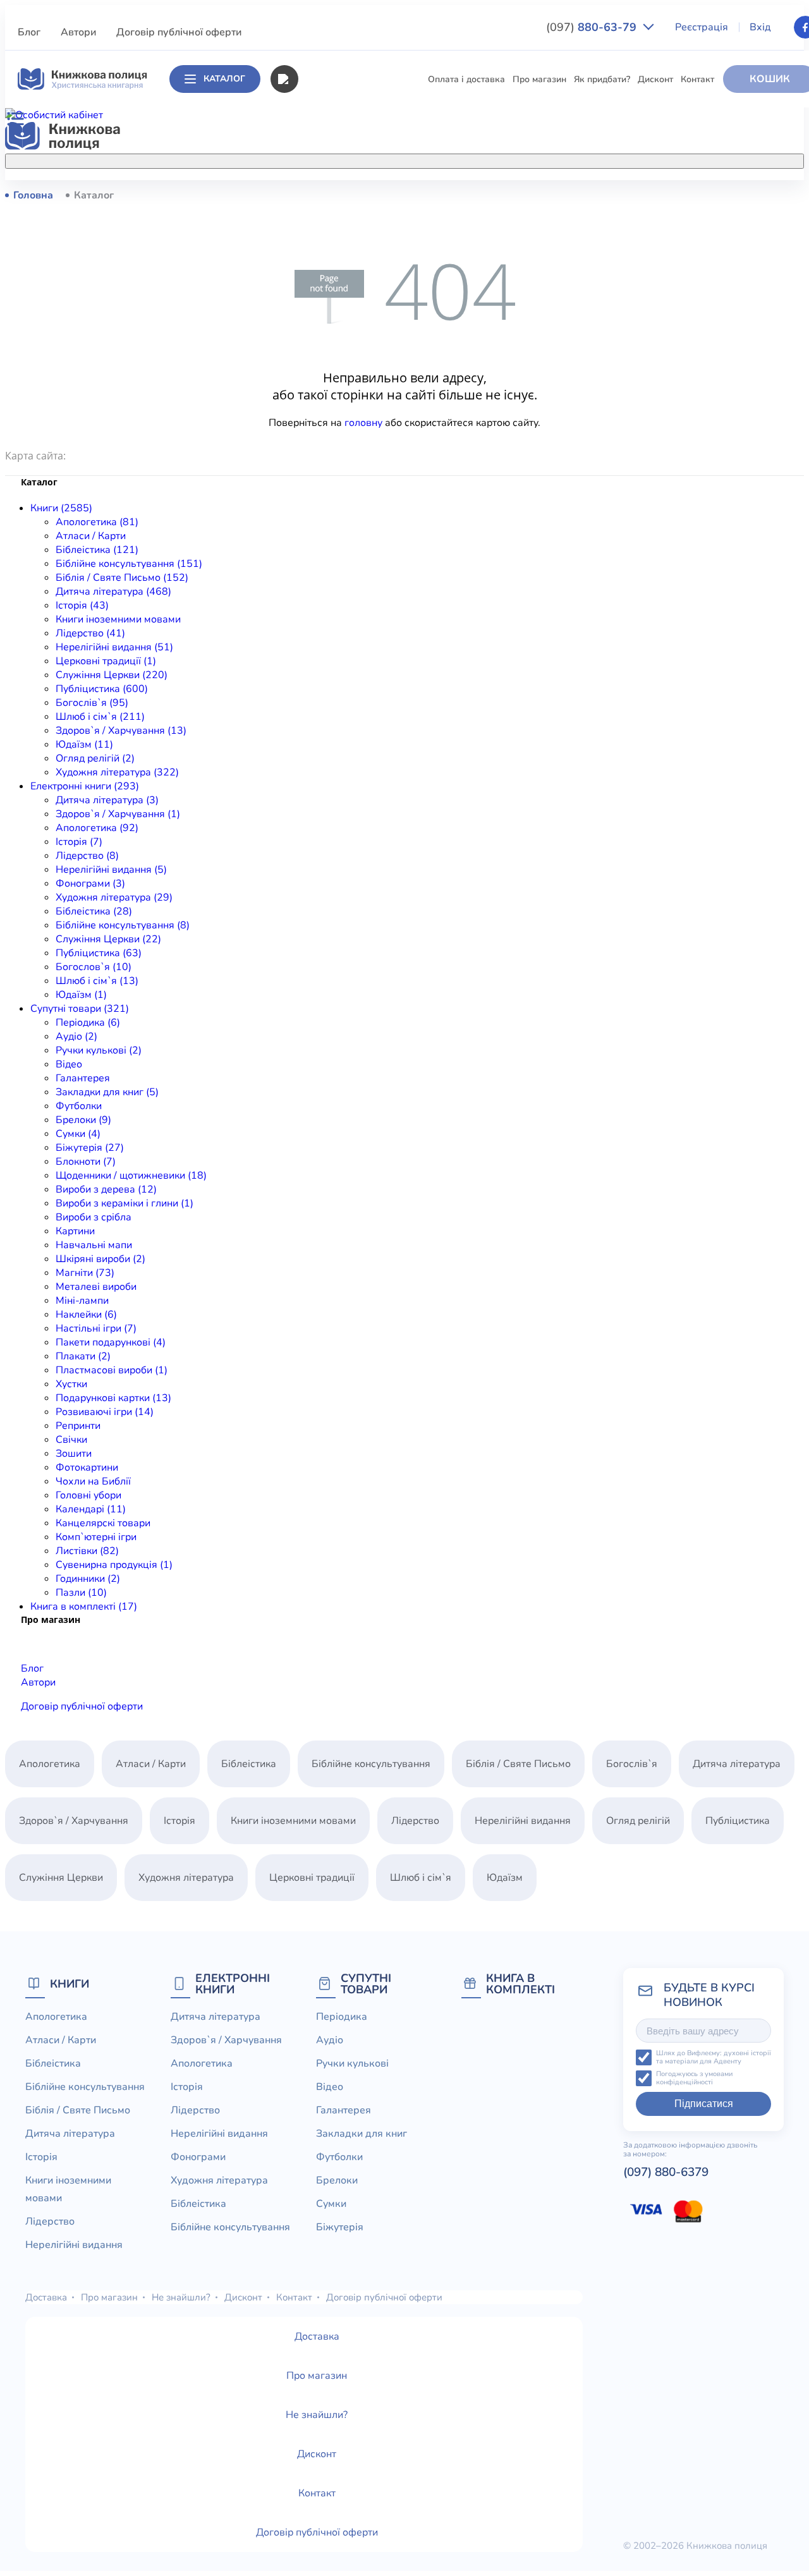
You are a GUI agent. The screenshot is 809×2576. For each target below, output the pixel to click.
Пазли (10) (81, 1593)
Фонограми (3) (90, 884)
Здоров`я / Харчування (300, 546)
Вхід (760, 27)
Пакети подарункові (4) (111, 1342)
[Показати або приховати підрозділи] (408, 159)
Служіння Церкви (288, 452)
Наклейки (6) (86, 1315)
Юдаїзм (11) (84, 744)
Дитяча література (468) (113, 592)
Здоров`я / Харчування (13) (121, 731)
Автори (78, 32)
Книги (70, 1984)
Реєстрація (702, 27)
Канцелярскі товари (103, 1523)
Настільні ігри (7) (96, 1328)
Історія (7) (79, 842)
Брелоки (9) (83, 1120)
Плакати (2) (83, 1356)
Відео (69, 1064)
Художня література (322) (117, 772)
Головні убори (88, 1495)
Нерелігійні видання (294, 405)
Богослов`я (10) (94, 967)
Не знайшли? (181, 2297)
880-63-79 (593, 27)
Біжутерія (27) (90, 1148)
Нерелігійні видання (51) (114, 647)
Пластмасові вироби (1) (112, 1370)
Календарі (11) (91, 1509)
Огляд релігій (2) (95, 758)
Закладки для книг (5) (107, 1092)
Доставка (46, 2297)
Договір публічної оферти (179, 32)
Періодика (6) (88, 1023)
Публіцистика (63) (99, 953)
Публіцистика (280, 476)
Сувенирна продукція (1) (114, 1565)
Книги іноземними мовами (306, 359)
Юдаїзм (505, 1878)
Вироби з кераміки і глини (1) (125, 1203)
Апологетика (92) (97, 828)
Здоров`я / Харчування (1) (118, 814)
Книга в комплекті (520, 1984)
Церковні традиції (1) (106, 661)
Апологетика (278, 195)
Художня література (186, 1878)
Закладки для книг (362, 2134)
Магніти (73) (85, 1273)
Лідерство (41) (90, 633)
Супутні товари (366, 1984)
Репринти (78, 1426)
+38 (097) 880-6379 (669, 195)
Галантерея (83, 1078)
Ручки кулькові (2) (99, 1050)
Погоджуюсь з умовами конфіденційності (694, 2078)
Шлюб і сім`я (278, 522)
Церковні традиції (289, 429)
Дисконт (655, 79)
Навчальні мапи (94, 1245)
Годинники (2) (88, 1579)
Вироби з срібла (94, 1217)
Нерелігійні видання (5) (111, 870)
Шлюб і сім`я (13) (97, 981)
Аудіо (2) (76, 1036)
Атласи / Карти (283, 218)
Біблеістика (275, 242)
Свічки (71, 1440)
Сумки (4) (78, 1134)
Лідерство (272, 382)
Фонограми (198, 2157)
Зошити (74, 1454)
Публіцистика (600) (102, 689)
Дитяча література (290, 312)
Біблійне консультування (304, 265)
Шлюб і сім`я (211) (100, 717)
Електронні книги (233, 1984)
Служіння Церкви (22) (108, 939)
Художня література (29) (114, 897)
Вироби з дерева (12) (106, 1189)
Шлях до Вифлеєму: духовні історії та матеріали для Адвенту (714, 2057)
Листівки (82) (87, 1551)
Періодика (342, 2017)
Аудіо (330, 2040)
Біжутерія (340, 2227)
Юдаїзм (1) (81, 995)
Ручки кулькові (352, 2063)
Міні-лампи (82, 1301)
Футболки (79, 1106)
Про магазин (539, 79)
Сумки (331, 2204)
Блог (29, 32)
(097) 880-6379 (666, 2172)
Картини (75, 1231)
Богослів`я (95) (92, 703)
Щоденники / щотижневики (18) (131, 1176)
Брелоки (337, 2180)
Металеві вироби (96, 1287)
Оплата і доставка (466, 79)
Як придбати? (602, 79)
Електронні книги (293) (85, 786)
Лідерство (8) (87, 856)
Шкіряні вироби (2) (100, 1259)
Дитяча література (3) (107, 800)
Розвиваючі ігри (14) (105, 1412)
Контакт (697, 79)
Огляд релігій (638, 1821)
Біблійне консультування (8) (123, 925)
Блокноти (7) (86, 1162)
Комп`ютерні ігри (96, 1537)
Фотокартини (87, 1467)
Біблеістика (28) (94, 911)
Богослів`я (274, 499)
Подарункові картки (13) (113, 1398)
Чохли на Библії (93, 1481)
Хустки (71, 1384)
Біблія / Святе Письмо (297, 289)
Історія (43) (82, 605)
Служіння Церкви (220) (112, 675)
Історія (265, 335)
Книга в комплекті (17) (84, 1607)
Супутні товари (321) (80, 1009)
